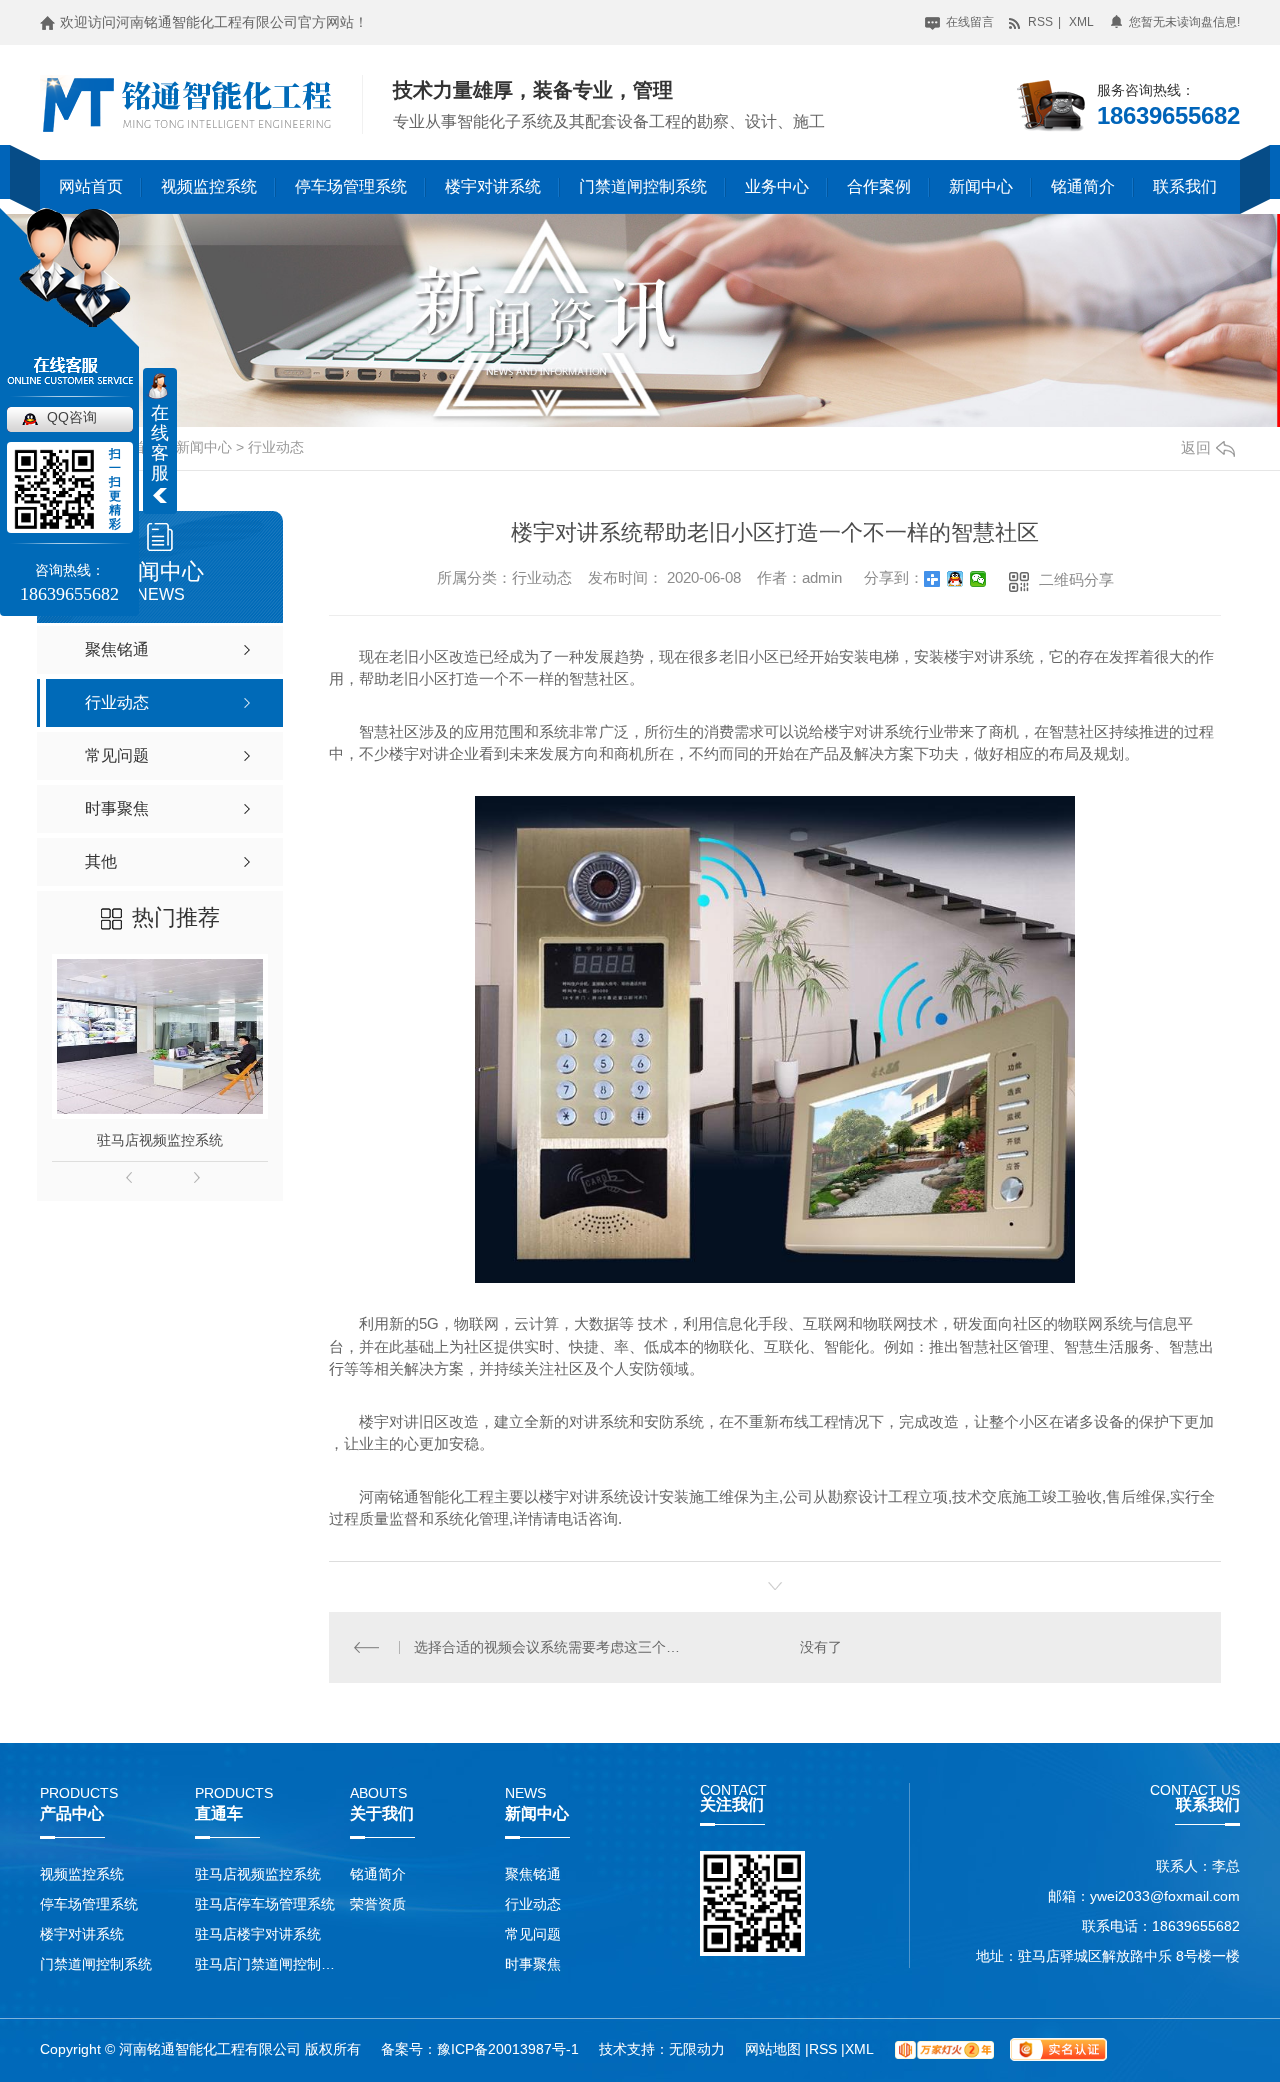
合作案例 (879, 186)
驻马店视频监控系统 (160, 1140)
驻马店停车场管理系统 (265, 1904)
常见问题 (533, 1934)
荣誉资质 (378, 1904)
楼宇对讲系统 (493, 186)
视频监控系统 (209, 186)
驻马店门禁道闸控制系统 (267, 1964)
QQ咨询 (72, 417)
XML (1081, 22)
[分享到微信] (978, 579)
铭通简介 (1083, 186)
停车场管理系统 (351, 186)
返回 (1196, 447)
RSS (1039, 22)
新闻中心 (981, 186)
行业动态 (276, 447)
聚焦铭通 (533, 1874)
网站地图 (775, 2049)
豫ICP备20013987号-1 (508, 2049)
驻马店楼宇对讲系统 (258, 1934)
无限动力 (697, 2049)
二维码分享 (1076, 579)
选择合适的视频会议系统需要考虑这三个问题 (552, 1647)
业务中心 (777, 186)
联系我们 (1185, 186)
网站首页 (91, 186)
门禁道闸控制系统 (643, 186)
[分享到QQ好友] (955, 579)
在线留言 (968, 22)
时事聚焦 (533, 1964)
